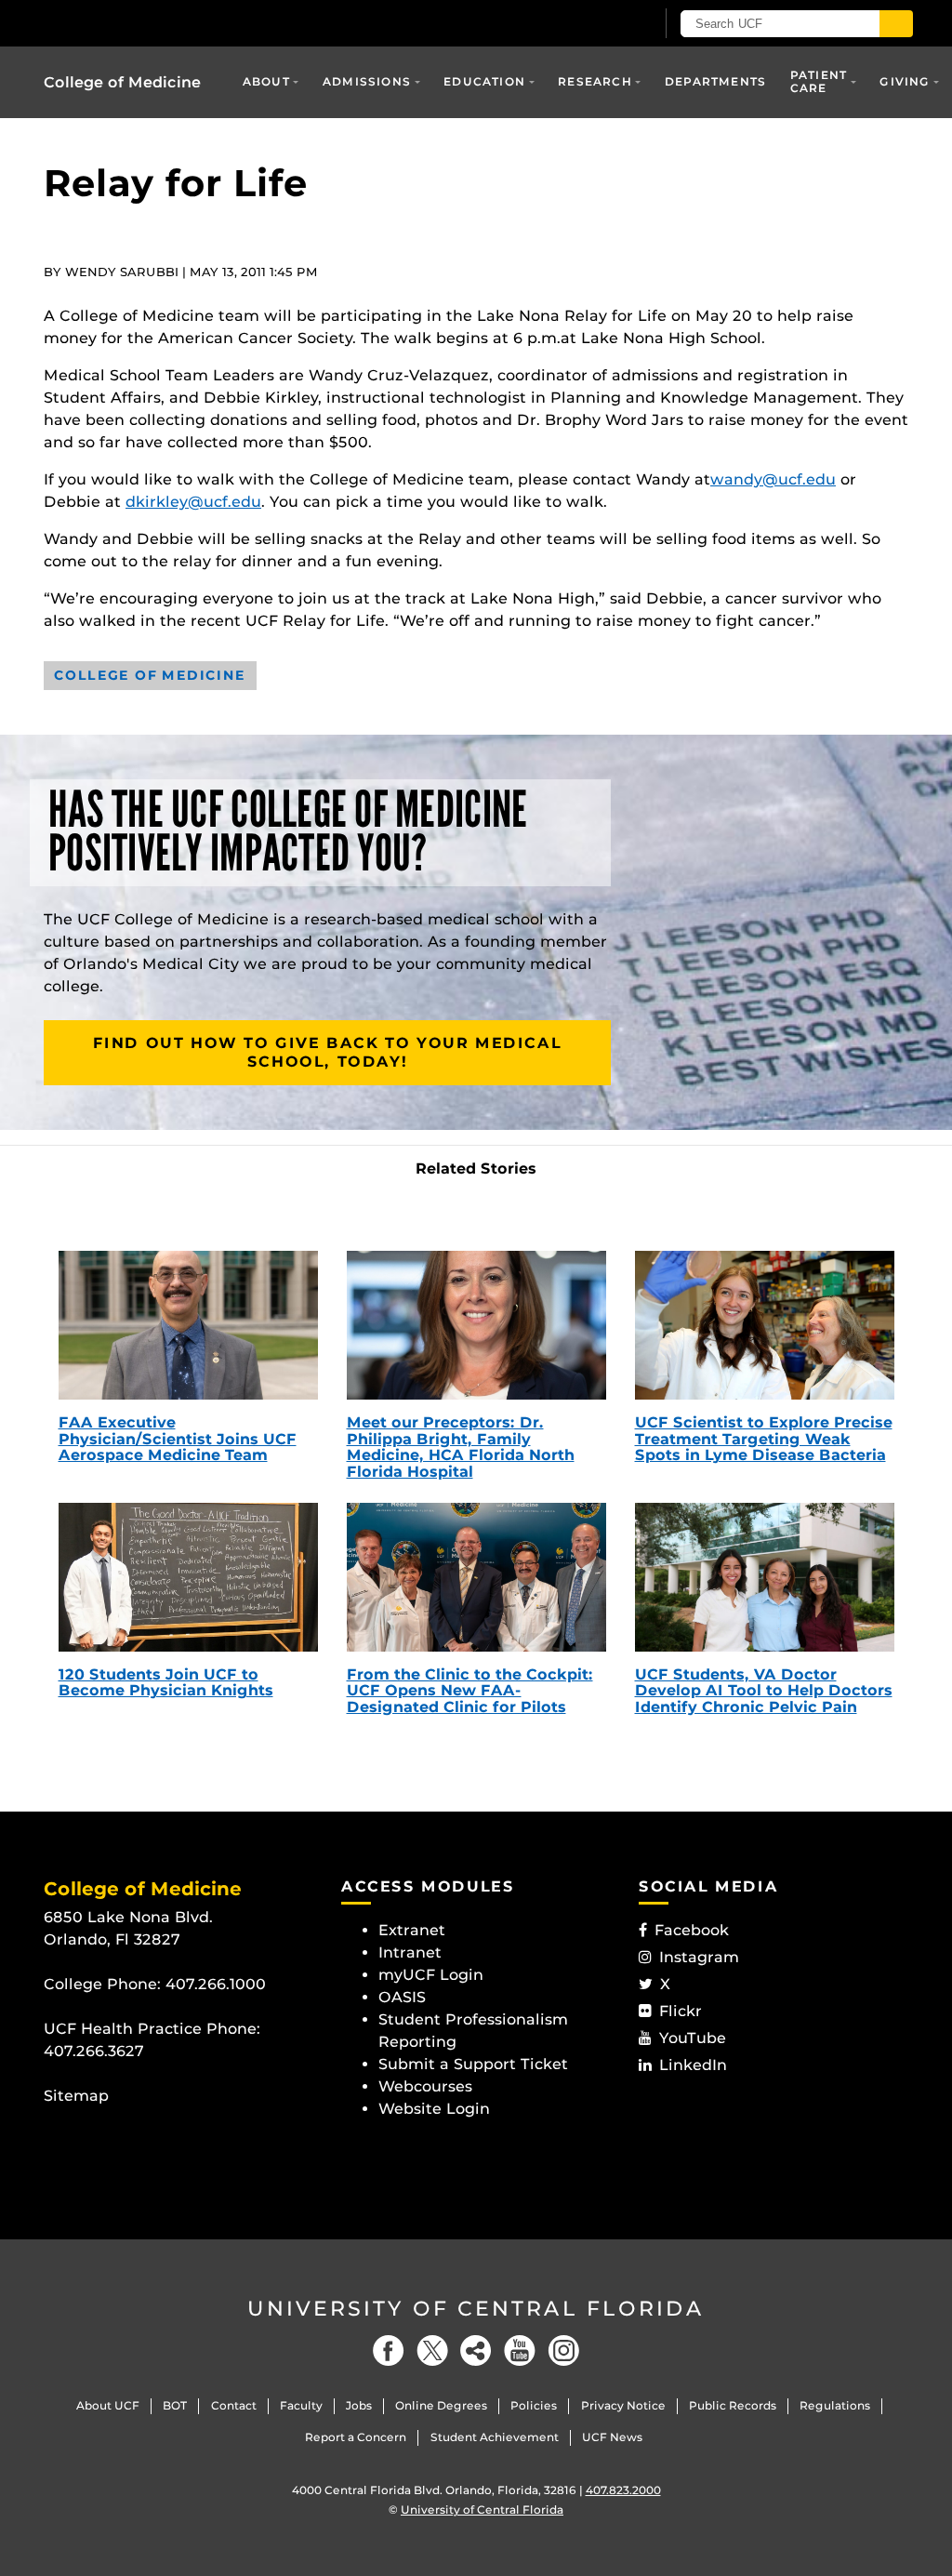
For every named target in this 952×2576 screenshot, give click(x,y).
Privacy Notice (623, 2405)
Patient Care (819, 81)
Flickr (681, 2011)
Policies (534, 2405)
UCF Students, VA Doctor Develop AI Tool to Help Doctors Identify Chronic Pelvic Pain (764, 1691)
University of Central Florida (476, 2309)
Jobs (359, 2405)
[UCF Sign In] (595, 24)
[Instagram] (563, 2350)
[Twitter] (432, 2350)
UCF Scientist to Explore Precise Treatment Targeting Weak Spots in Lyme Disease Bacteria (764, 1439)
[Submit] (896, 24)
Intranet (410, 1952)
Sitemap (76, 2096)
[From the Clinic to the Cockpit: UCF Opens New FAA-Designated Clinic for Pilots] (476, 1577)
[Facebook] (389, 2350)
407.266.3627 (94, 2051)
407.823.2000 (623, 2490)
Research (595, 81)
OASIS (402, 1997)
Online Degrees (441, 2405)
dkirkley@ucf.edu (193, 502)
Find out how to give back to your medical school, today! (328, 1052)
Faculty (301, 2405)
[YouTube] (520, 2350)
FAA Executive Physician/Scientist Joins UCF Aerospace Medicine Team (178, 1439)
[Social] (476, 2350)
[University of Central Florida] (177, 23)
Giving (905, 81)
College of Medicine (122, 82)
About (266, 81)
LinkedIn (693, 2065)
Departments (715, 81)
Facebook (692, 1930)
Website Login (434, 2109)
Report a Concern (356, 2437)
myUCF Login (431, 1975)
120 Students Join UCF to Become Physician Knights (166, 1683)
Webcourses (425, 2086)
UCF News (612, 2437)
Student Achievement (495, 2437)
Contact (234, 2405)
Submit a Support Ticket (473, 2064)
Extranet (412, 1930)
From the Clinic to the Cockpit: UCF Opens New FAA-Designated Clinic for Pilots (470, 1691)
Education (484, 81)
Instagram (699, 1957)
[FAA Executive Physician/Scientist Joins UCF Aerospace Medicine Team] (188, 1325)
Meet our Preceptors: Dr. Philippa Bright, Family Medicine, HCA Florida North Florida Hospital (461, 1447)
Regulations (835, 2405)
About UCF (108, 2405)
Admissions (367, 81)
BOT (175, 2405)
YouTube (693, 2038)
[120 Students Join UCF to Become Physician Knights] (188, 1577)
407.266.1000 (216, 1984)
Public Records (733, 2405)
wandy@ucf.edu (773, 479)
